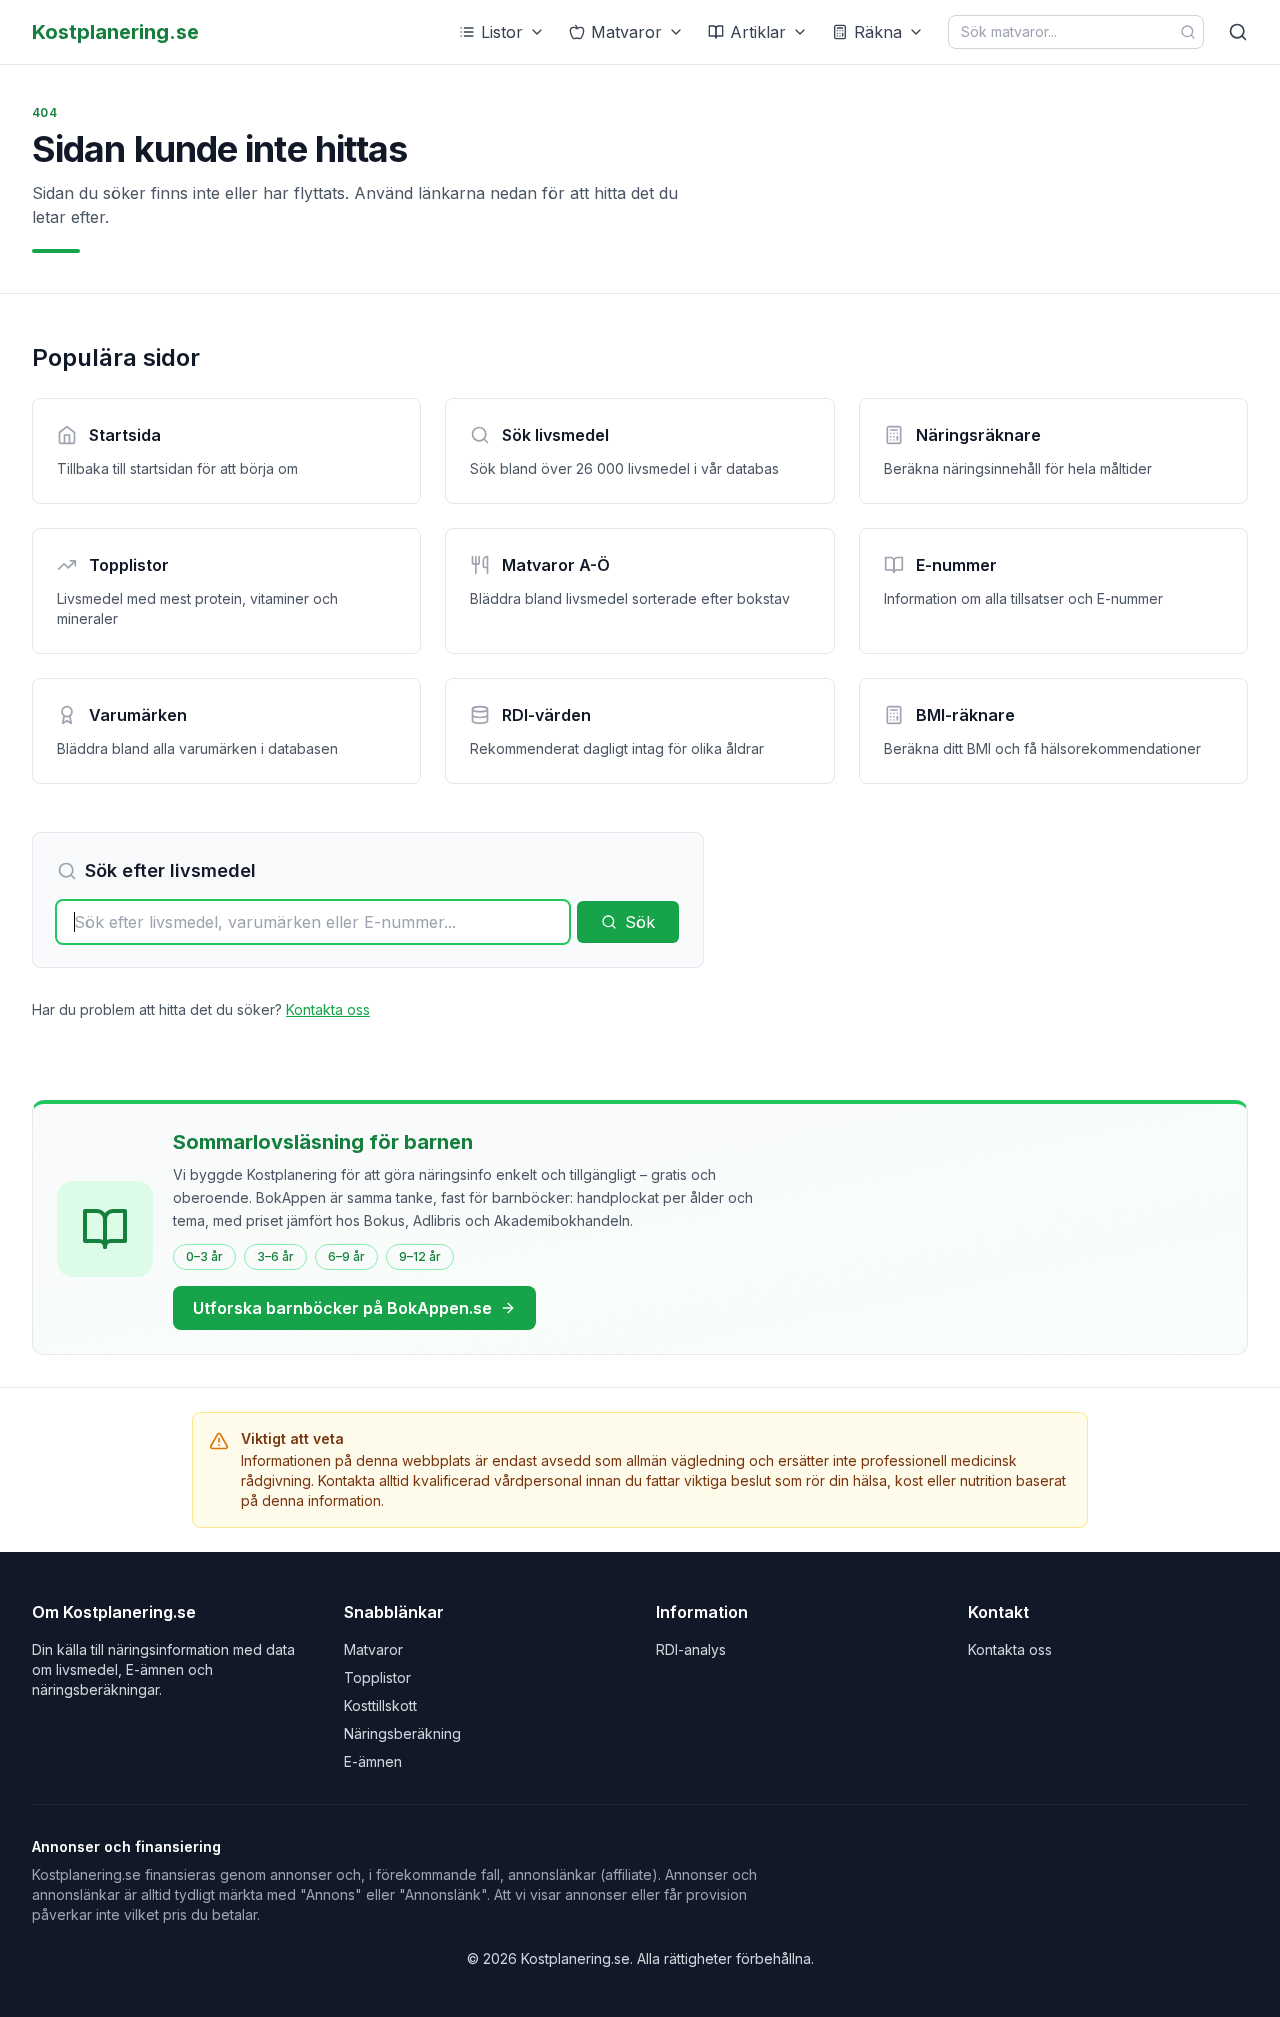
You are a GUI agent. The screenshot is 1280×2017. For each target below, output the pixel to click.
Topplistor (377, 1677)
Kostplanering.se (115, 32)
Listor (502, 32)
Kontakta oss (328, 1009)
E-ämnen (373, 1761)
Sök (640, 922)
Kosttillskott (380, 1705)
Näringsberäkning (402, 1733)
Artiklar (758, 32)
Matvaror (626, 32)
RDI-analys (691, 1649)
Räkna (878, 32)
